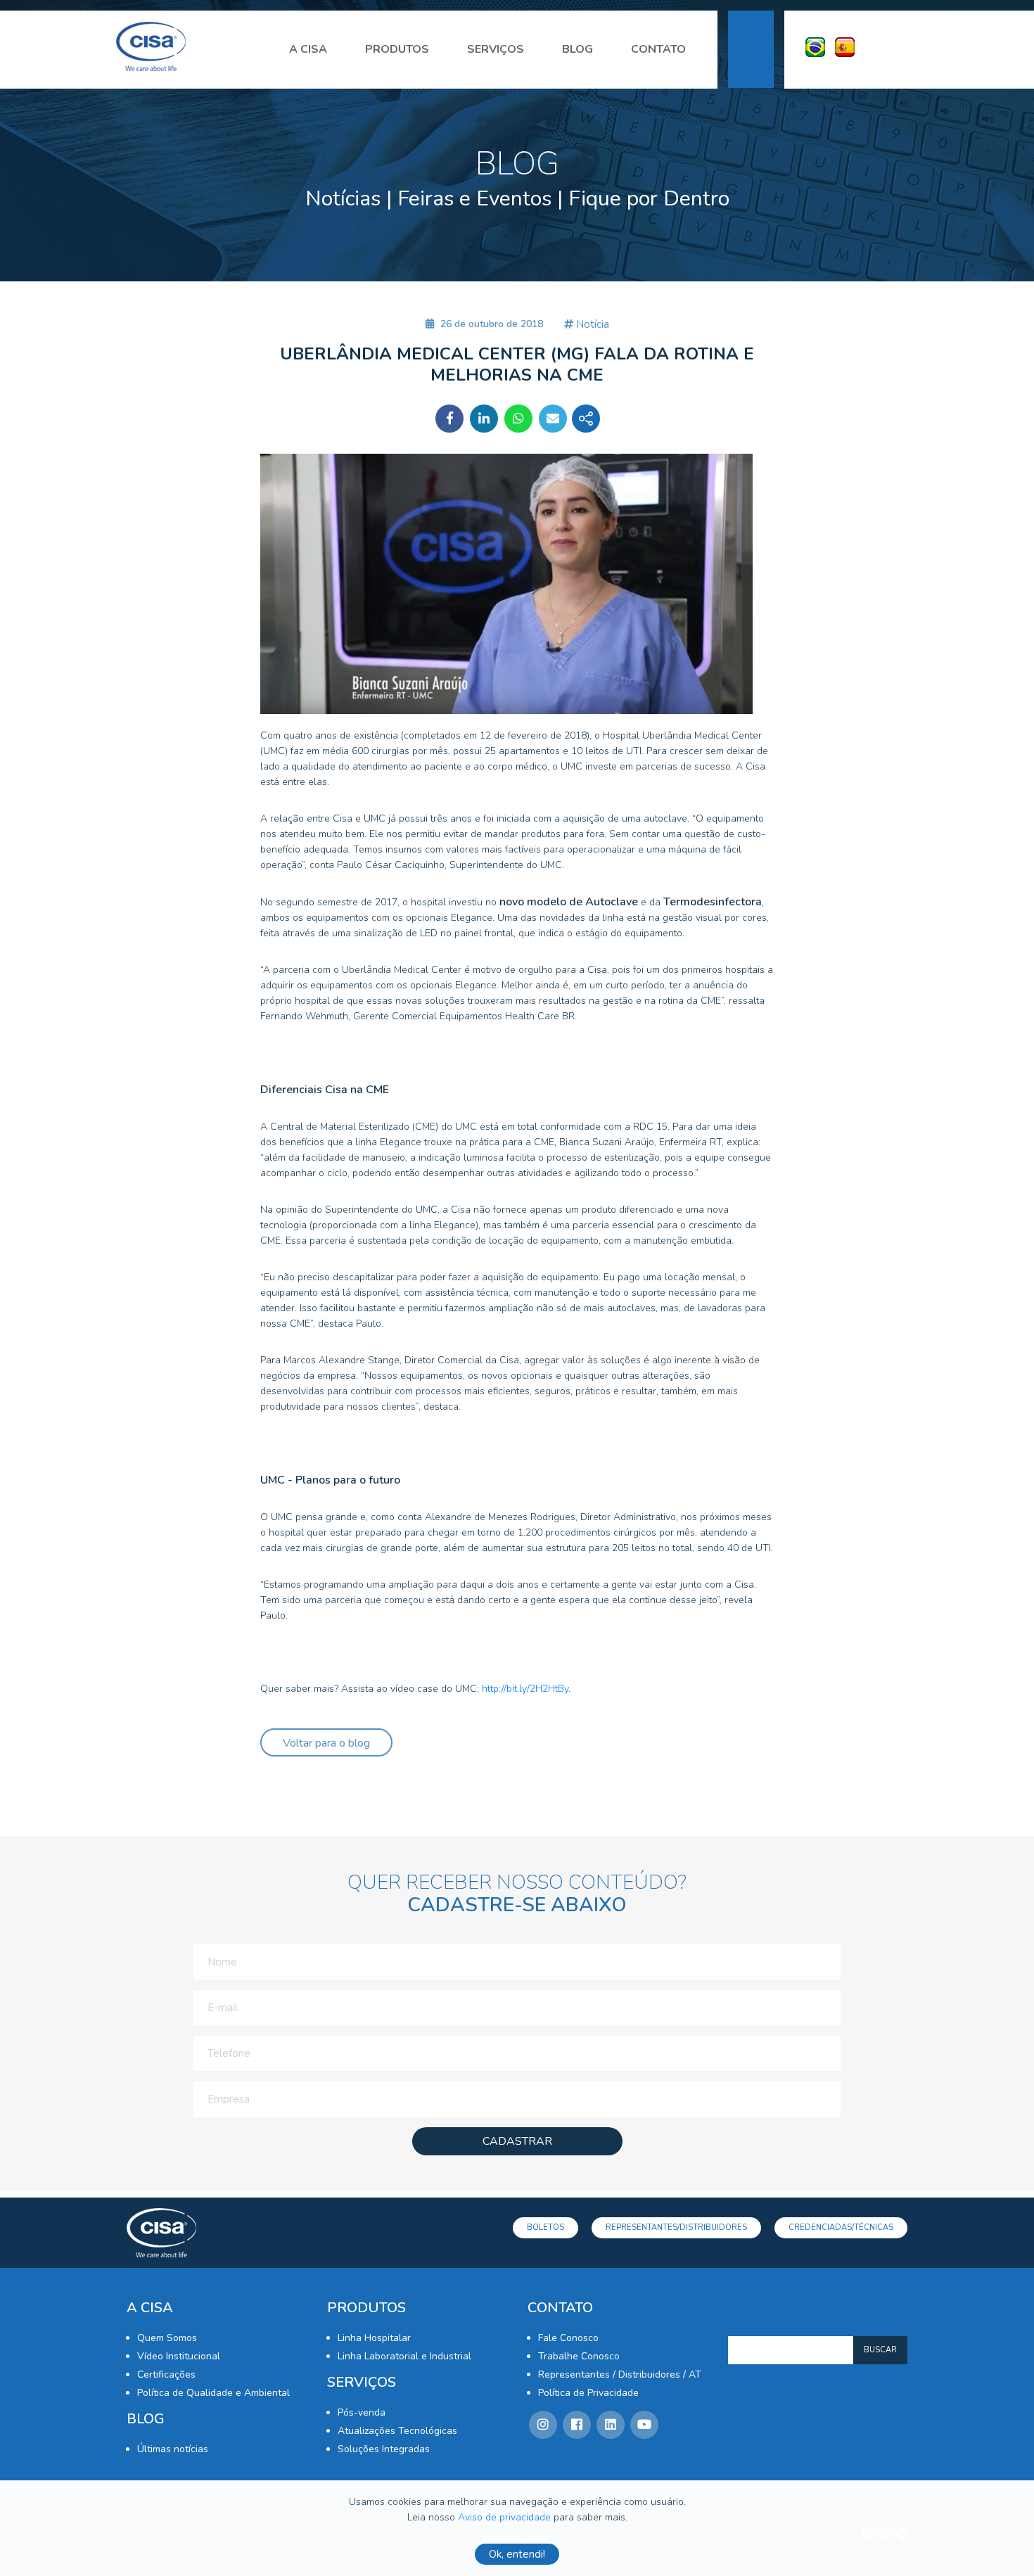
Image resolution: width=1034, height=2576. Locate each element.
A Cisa (308, 49)
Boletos (545, 2227)
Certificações (166, 2374)
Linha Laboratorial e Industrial (404, 2356)
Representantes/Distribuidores (676, 2227)
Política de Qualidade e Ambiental (213, 2393)
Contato (658, 49)
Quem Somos (167, 2338)
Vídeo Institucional (179, 2356)
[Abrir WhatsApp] (999, 2540)
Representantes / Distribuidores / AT (620, 2374)
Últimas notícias (173, 2449)
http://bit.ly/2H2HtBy (525, 1689)
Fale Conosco (568, 2338)
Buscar (880, 2350)
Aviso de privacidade (504, 2517)
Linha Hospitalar (374, 2338)
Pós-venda (362, 2412)
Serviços (496, 49)
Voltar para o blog (326, 1743)
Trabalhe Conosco (579, 2356)
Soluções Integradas (384, 2449)
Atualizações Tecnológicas (397, 2431)
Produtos (397, 49)
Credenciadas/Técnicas (841, 2227)
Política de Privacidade (588, 2393)
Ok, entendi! (517, 2554)
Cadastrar (517, 2141)
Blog (577, 49)
